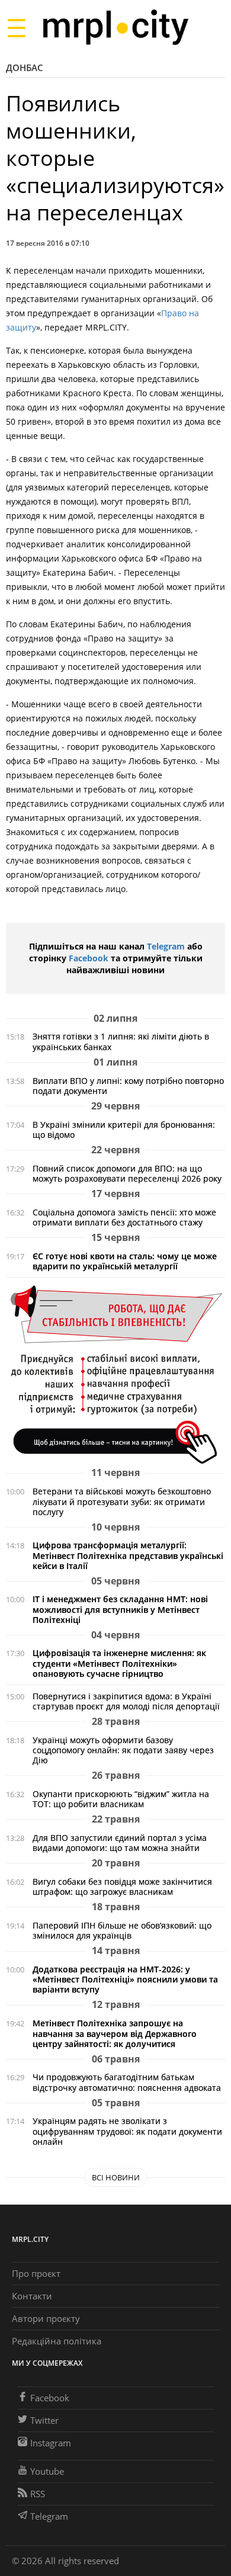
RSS (38, 2494)
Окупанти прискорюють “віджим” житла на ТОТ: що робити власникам (121, 1799)
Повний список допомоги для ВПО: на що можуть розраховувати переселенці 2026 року (127, 1173)
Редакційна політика (57, 2341)
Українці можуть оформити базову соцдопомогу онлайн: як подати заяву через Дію (123, 1750)
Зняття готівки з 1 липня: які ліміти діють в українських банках (121, 1041)
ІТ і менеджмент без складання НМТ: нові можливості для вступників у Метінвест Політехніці (120, 1609)
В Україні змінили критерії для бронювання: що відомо (124, 1130)
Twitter (44, 2420)
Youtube (47, 2471)
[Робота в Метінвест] (115, 1374)
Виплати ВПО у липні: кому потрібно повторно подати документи (128, 1086)
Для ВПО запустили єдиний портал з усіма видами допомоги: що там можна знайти (120, 1843)
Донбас (25, 68)
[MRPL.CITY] (115, 28)
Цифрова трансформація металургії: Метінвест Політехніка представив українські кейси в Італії (128, 1555)
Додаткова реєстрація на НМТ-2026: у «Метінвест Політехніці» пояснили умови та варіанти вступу (125, 1979)
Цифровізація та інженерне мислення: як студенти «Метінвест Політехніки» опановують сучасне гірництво (119, 1663)
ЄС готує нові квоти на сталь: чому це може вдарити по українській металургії (125, 1261)
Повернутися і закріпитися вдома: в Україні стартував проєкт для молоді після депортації (126, 1701)
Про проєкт (36, 2273)
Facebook (89, 958)
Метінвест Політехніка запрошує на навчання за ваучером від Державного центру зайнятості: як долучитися (115, 2033)
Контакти (32, 2296)
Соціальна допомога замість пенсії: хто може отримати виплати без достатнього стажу (124, 1217)
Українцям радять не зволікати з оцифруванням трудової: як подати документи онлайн (127, 2131)
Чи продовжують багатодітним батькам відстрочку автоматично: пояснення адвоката (127, 2082)
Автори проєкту (46, 2318)
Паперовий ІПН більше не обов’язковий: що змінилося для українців (122, 1930)
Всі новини (116, 2177)
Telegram (166, 946)
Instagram (51, 2443)
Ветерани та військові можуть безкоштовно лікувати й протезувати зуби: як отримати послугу (122, 1501)
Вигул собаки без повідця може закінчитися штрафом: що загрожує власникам (122, 1887)
